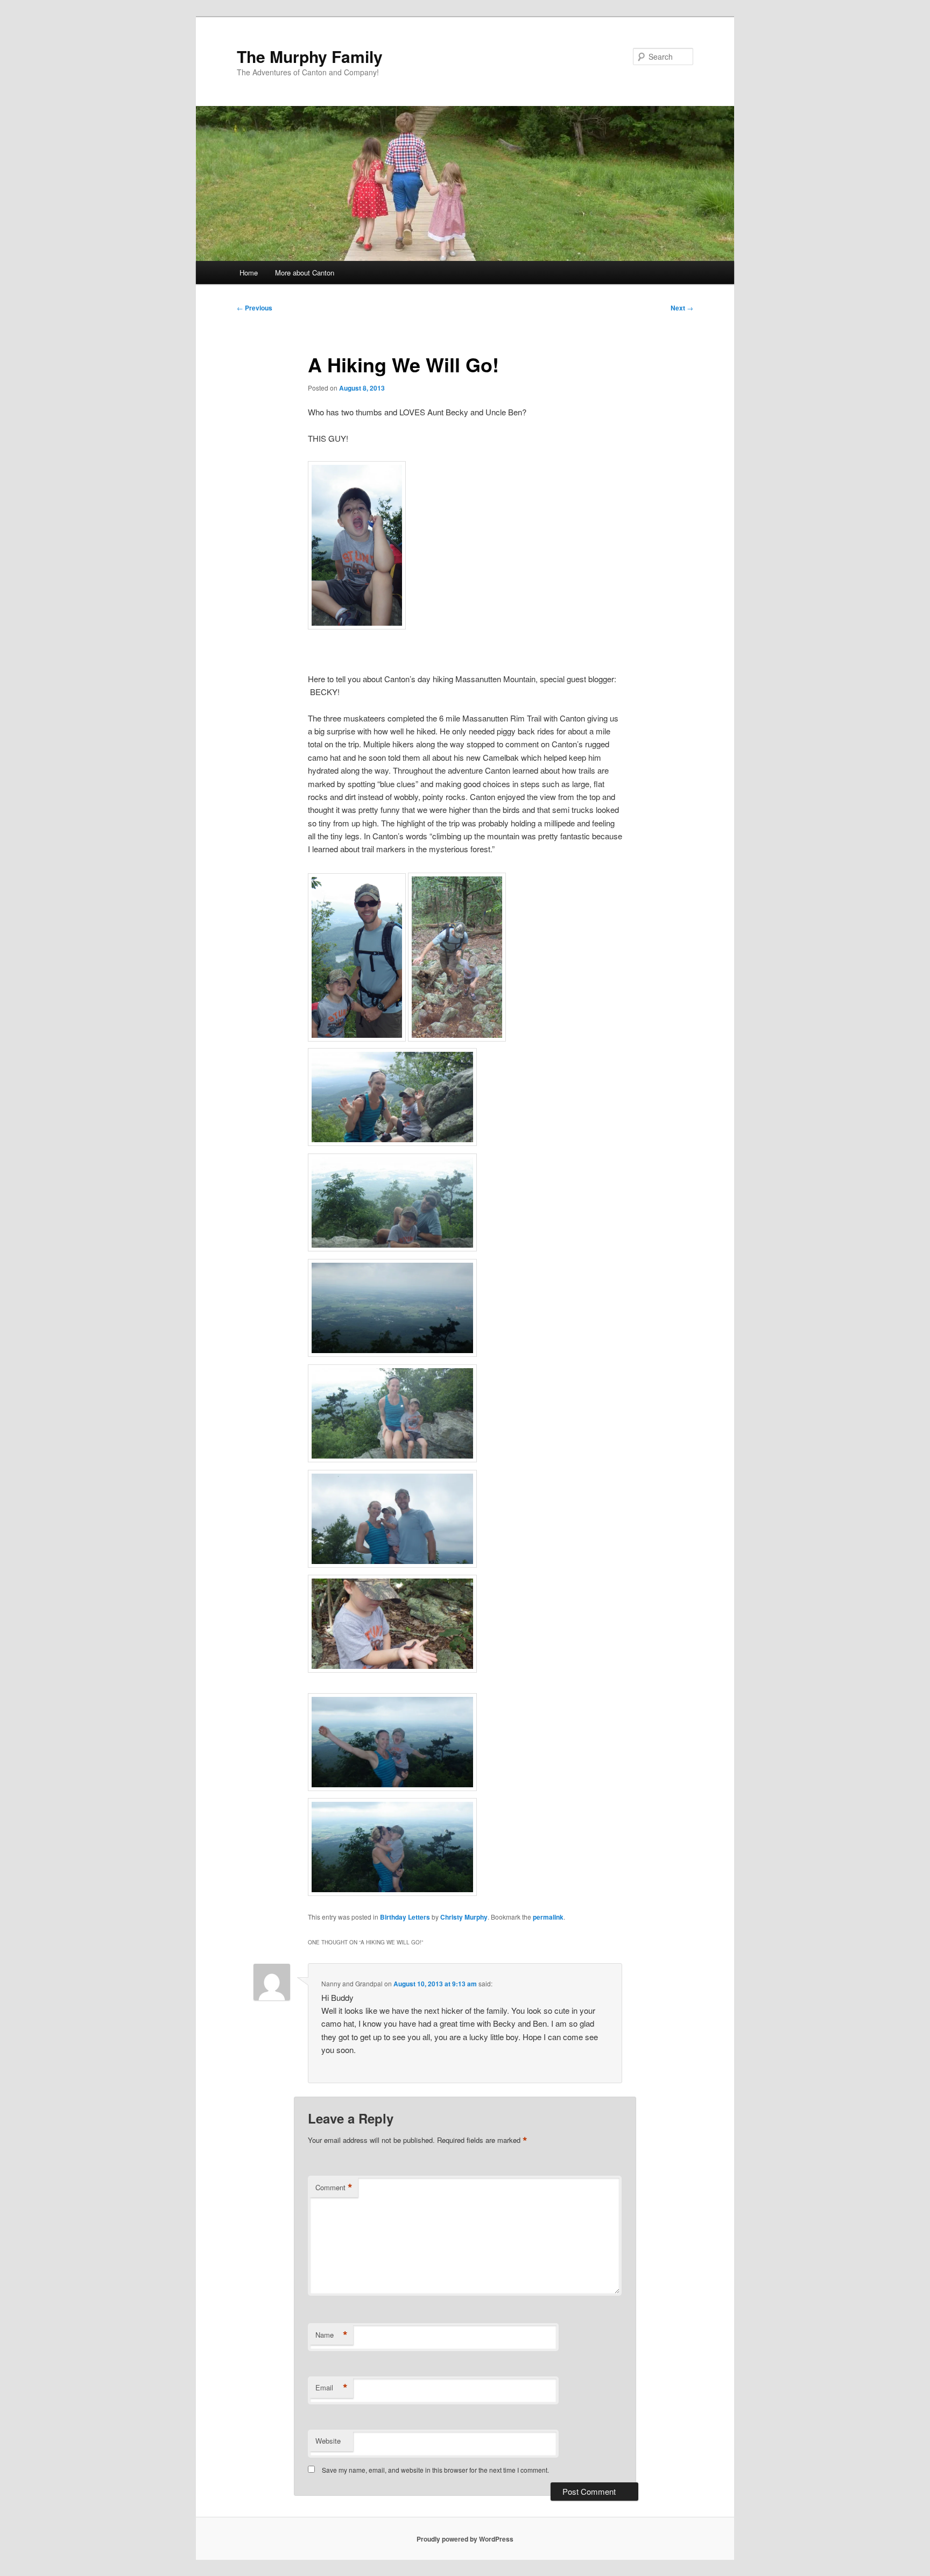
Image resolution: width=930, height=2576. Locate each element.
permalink (548, 1917)
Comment (334, 2188)
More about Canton (305, 273)
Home (249, 273)
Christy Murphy (464, 1917)
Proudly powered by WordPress (465, 2539)
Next (682, 308)
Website (328, 2441)
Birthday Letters (405, 1917)
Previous (255, 308)
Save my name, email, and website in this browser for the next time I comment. (435, 2470)
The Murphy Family (310, 56)
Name (332, 2335)
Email (332, 2388)
